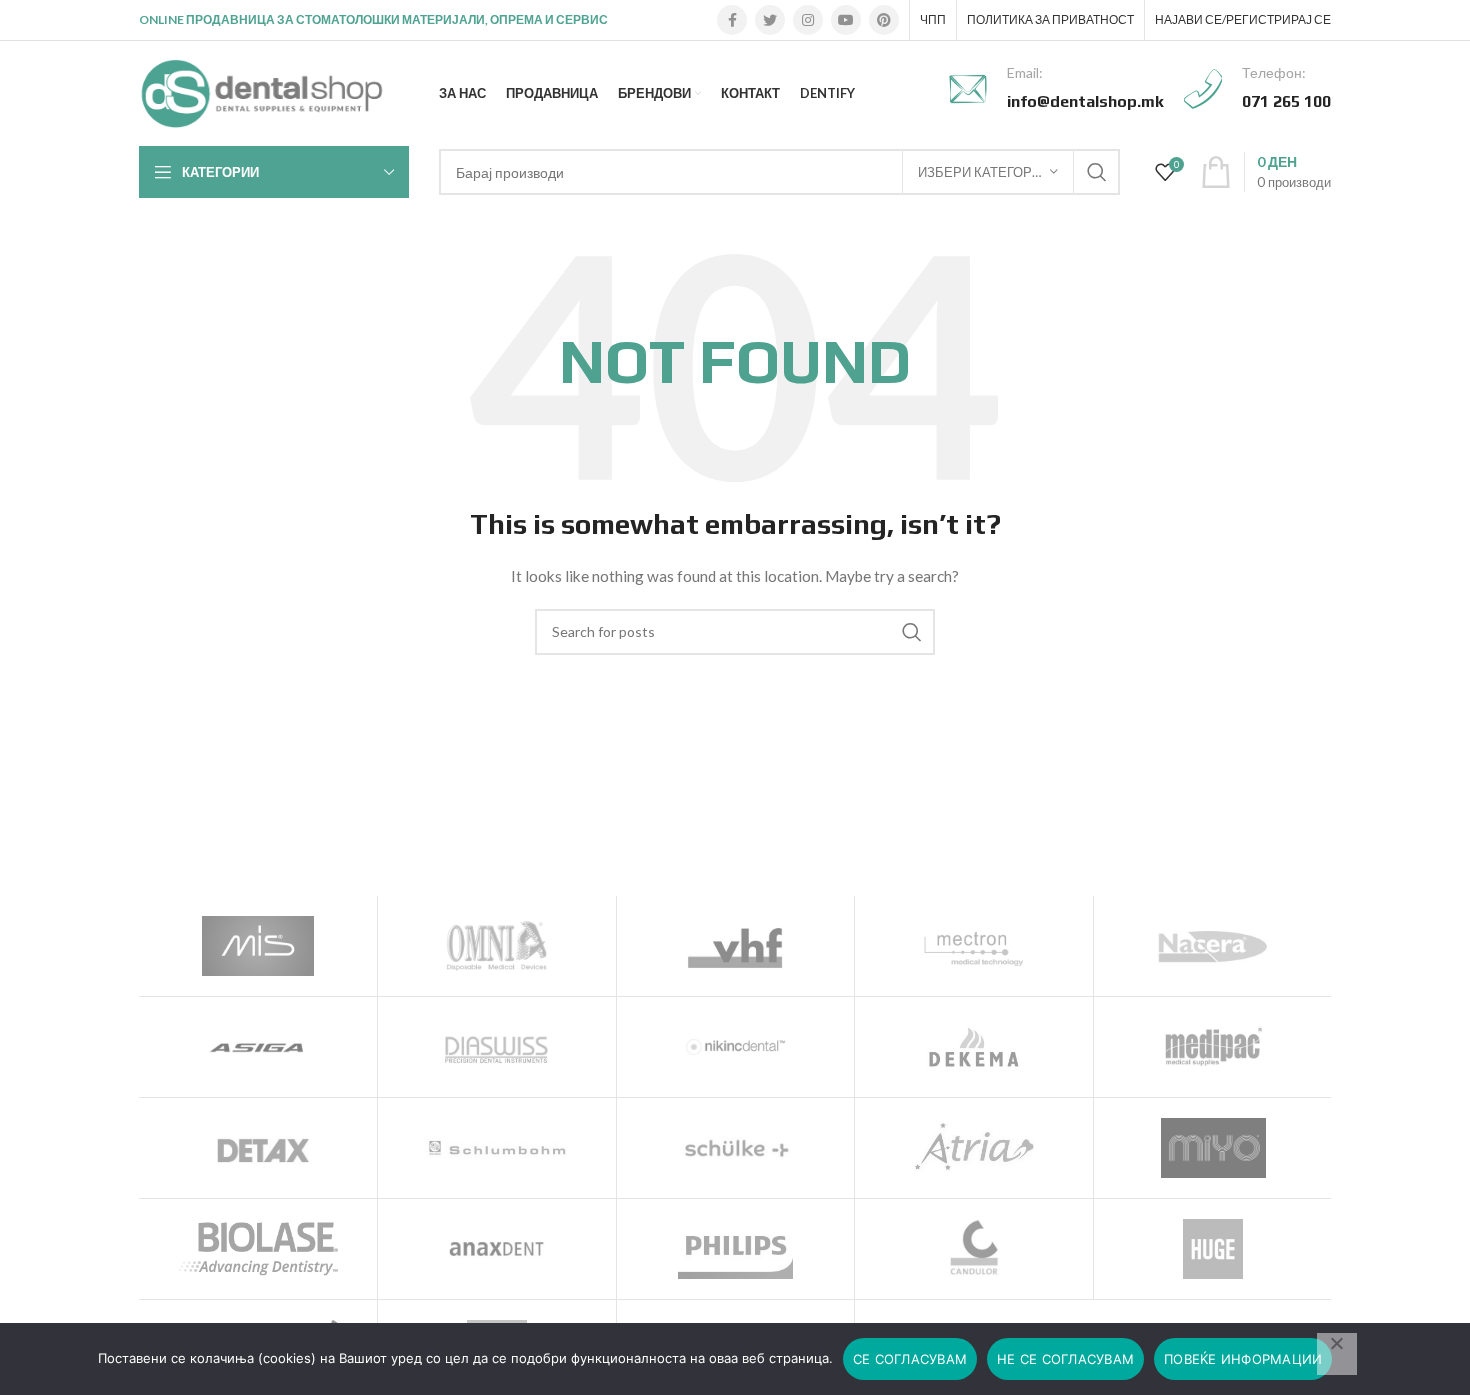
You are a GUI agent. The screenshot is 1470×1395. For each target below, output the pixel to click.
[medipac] (1213, 1047)
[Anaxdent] (497, 1249)
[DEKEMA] (974, 1047)
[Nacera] (1213, 946)
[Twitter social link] (770, 20)
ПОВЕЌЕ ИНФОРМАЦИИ (1243, 1359)
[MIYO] (1213, 1148)
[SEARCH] (1097, 172)
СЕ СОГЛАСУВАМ (910, 1359)
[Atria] (974, 1148)
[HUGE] (1213, 1249)
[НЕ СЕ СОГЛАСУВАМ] (1337, 1354)
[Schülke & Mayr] (736, 1148)
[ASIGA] (258, 1047)
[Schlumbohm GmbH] (497, 1148)
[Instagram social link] (808, 20)
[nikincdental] (736, 1047)
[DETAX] (258, 1148)
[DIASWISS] (497, 1047)
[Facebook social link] (732, 20)
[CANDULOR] (974, 1249)
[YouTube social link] (846, 20)
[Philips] (736, 1249)
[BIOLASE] (258, 1249)
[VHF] (736, 946)
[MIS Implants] (258, 946)
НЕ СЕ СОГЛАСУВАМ (1065, 1359)
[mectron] (974, 946)
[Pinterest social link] (884, 20)
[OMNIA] (497, 946)
